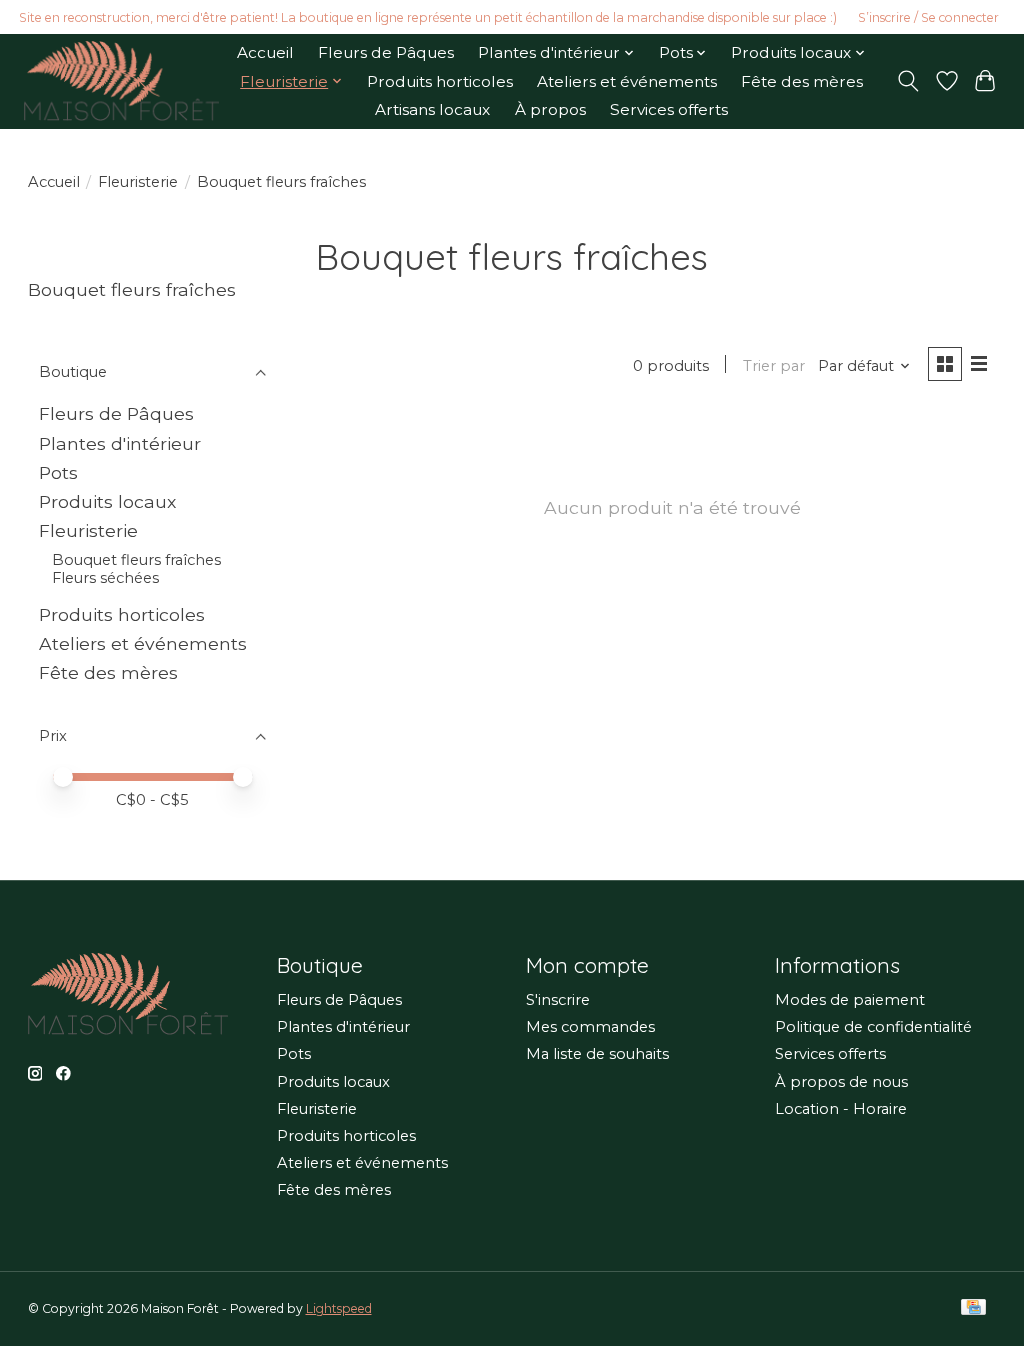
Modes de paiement (850, 1000)
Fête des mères (802, 81)
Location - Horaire (841, 1109)
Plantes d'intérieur (120, 443)
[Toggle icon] (907, 81)
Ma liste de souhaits (597, 1054)
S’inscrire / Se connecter (928, 17)
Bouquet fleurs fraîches (136, 560)
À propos (550, 109)
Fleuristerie (138, 182)
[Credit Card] (973, 1308)
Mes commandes (590, 1027)
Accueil (265, 52)
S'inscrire (558, 1000)
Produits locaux (107, 501)
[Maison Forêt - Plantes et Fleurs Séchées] (121, 81)
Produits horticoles (440, 81)
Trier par (774, 366)
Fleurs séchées (105, 578)
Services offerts (669, 109)
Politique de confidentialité (873, 1027)
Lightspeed (339, 1308)
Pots (58, 472)
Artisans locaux (432, 109)
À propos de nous (841, 1082)
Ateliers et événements (627, 81)
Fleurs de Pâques (386, 52)
